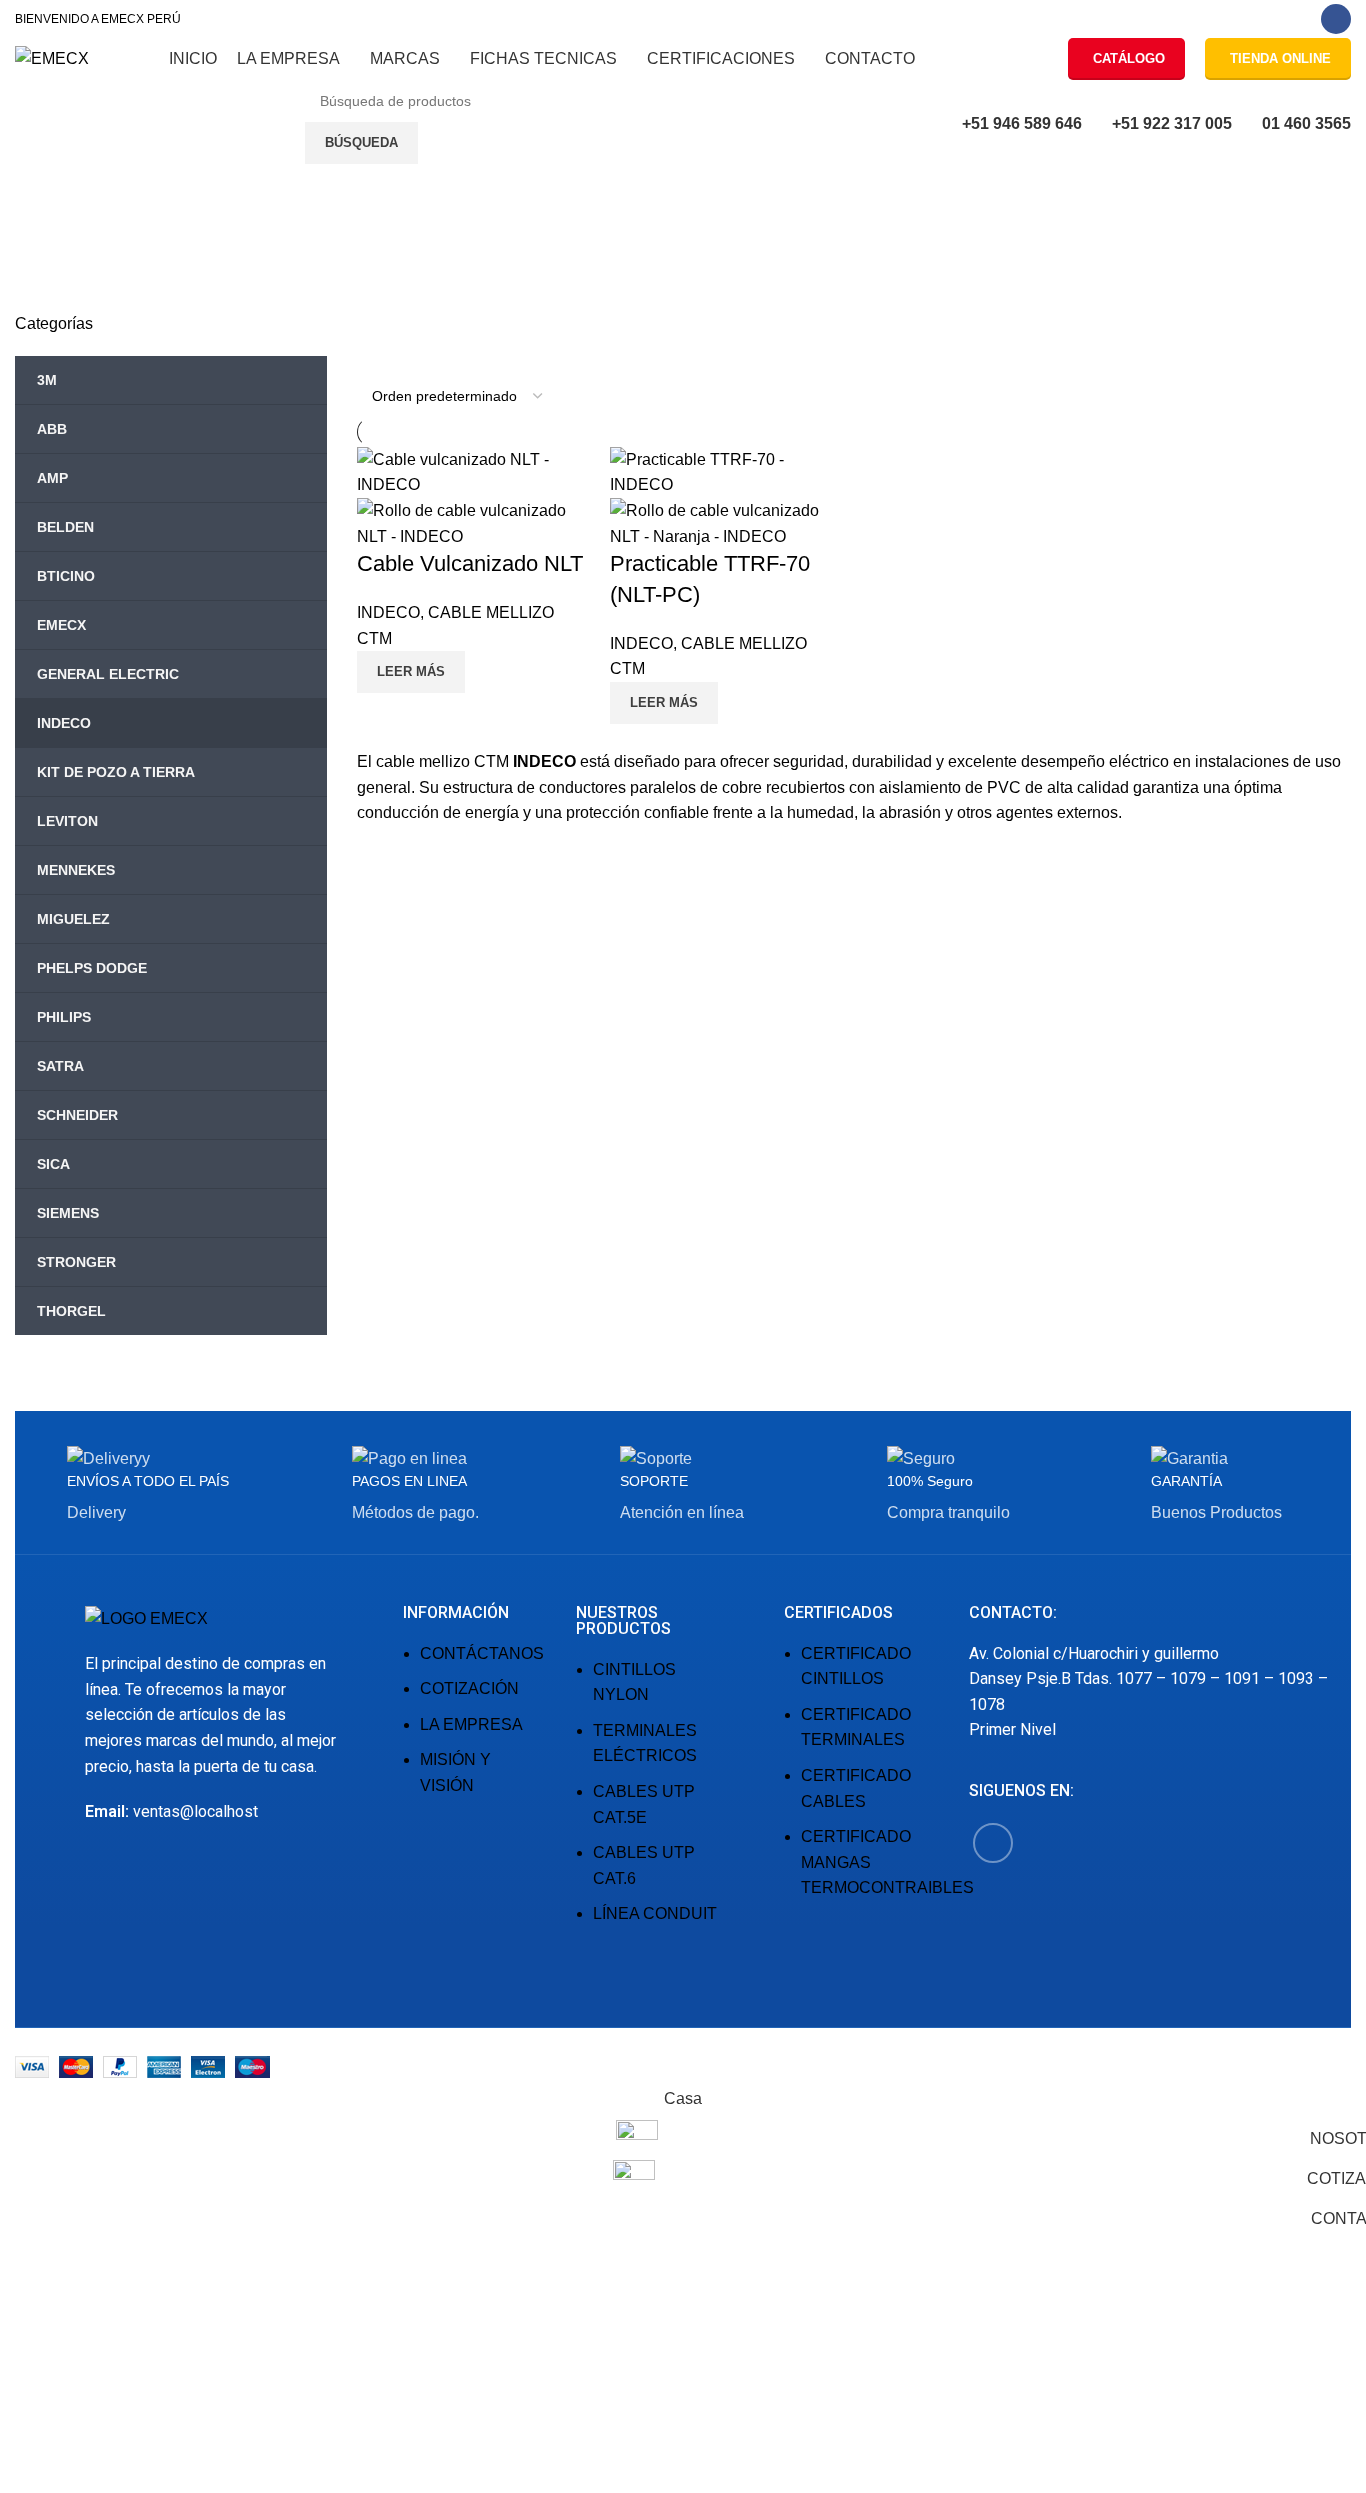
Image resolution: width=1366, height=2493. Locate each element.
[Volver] (40, 229)
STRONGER (76, 1262)
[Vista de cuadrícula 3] (405, 357)
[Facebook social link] (1336, 19)
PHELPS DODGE (92, 968)
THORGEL (71, 1311)
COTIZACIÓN (469, 1688)
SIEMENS (68, 1213)
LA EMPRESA (471, 1724)
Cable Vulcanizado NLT (470, 563)
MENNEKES (76, 870)
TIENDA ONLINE (1280, 58)
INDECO (64, 723)
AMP (52, 478)
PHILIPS (64, 1017)
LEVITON (67, 821)
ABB (52, 429)
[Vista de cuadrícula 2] (368, 357)
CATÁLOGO (1129, 58)
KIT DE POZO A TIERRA (116, 772)
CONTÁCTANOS (482, 1653)
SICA (53, 1164)
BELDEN (65, 527)
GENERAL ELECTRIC (108, 674)
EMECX (61, 625)
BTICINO (66, 576)
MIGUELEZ (73, 919)
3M (47, 380)
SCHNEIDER (77, 1115)
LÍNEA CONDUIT (655, 1913)
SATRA (60, 1066)
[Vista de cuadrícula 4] (442, 357)
